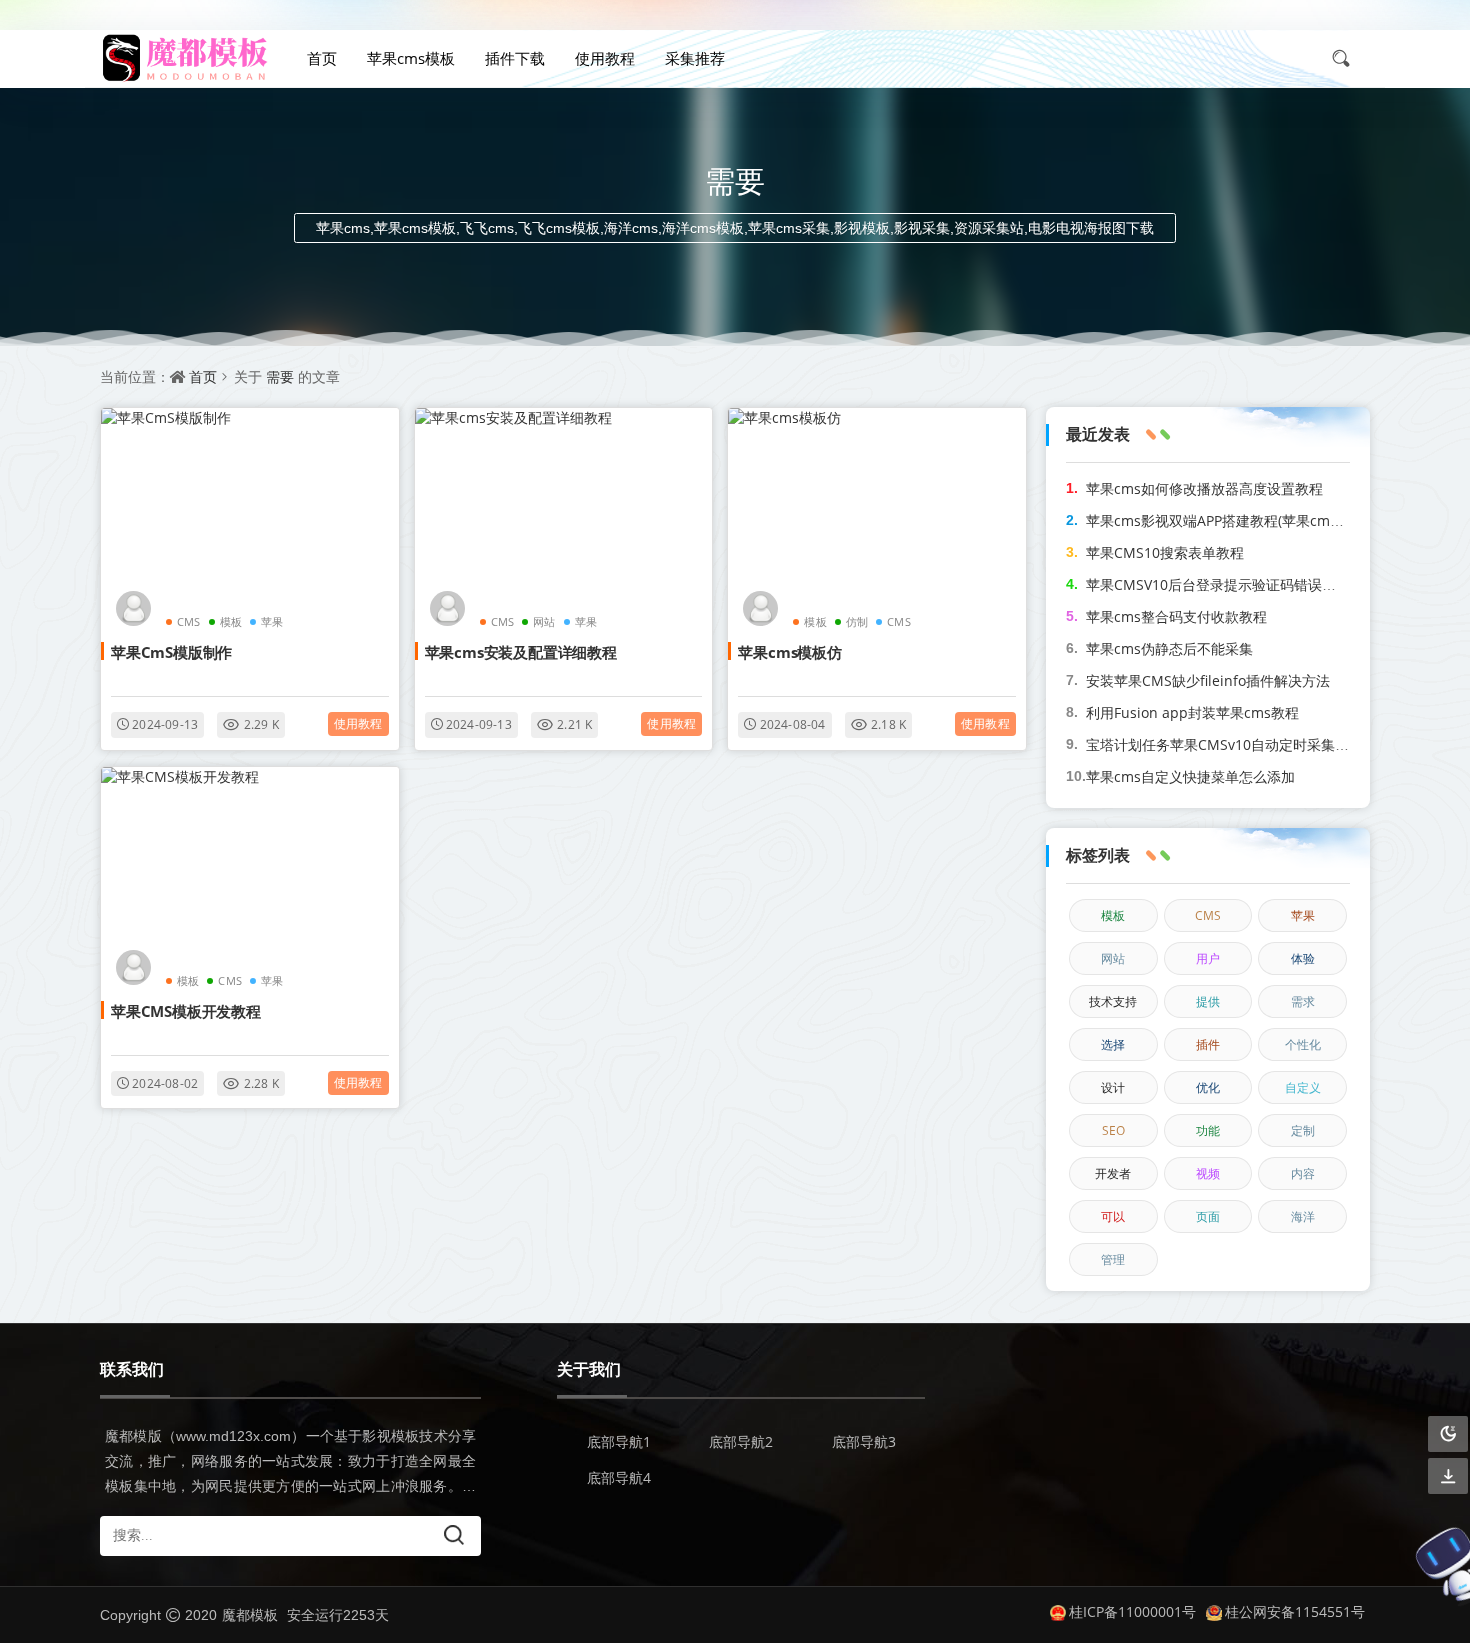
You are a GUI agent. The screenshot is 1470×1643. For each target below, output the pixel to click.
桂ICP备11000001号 (1132, 1611)
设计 (1113, 1087)
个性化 (1303, 1044)
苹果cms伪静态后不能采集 (1169, 648)
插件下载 (515, 58)
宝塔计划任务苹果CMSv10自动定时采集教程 (1224, 744)
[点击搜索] (1348, 58)
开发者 (1113, 1173)
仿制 (857, 621)
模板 (231, 621)
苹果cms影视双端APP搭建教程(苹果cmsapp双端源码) (1254, 520)
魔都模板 (250, 1614)
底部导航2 (741, 1441)
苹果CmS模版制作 (171, 652)
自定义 (1303, 1087)
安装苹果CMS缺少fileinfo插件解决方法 (1208, 680)
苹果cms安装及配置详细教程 (521, 652)
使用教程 (605, 58)
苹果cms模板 (411, 58)
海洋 (1303, 1216)
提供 (1208, 1001)
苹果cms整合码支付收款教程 (1176, 616)
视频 (1208, 1173)
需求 (1303, 1001)
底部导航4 (619, 1477)
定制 (1303, 1130)
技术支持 (1113, 1001)
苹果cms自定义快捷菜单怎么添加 (1190, 776)
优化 (1208, 1087)
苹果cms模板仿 (789, 652)
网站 (544, 621)
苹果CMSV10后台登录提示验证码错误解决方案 (1232, 584)
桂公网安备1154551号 (1295, 1611)
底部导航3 (864, 1441)
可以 (1113, 1216)
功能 (1208, 1130)
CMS (189, 621)
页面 (1208, 1216)
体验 (1303, 958)
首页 (322, 58)
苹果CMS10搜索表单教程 (1165, 552)
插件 (1208, 1044)
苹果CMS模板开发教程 (186, 1011)
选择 (1113, 1044)
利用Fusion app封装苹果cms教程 (1192, 712)
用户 (1208, 958)
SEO (1113, 1130)
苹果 (272, 621)
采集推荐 (695, 58)
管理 (1113, 1259)
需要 (280, 376)
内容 (1303, 1173)
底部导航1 (619, 1441)
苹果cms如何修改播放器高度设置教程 (1204, 488)
